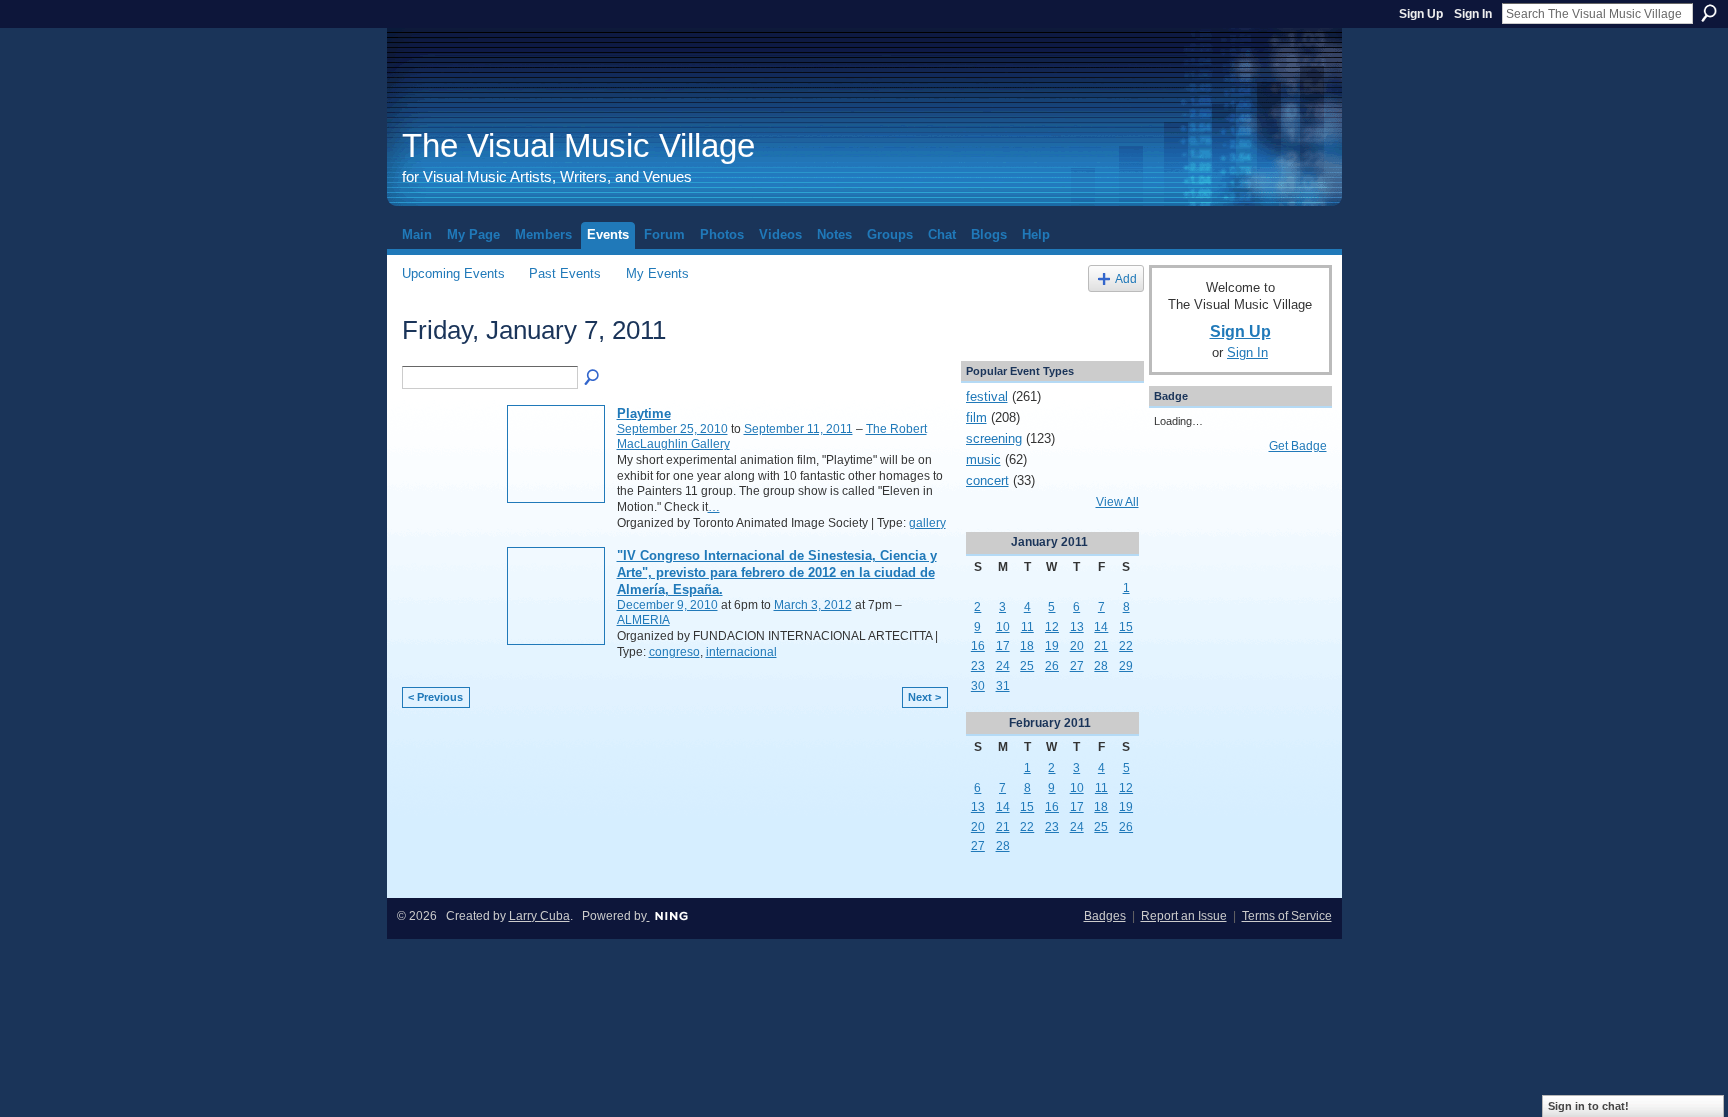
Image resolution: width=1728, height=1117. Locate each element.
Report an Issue (1184, 916)
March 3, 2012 (813, 605)
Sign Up (1421, 14)
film (976, 417)
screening (994, 438)
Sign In (1473, 14)
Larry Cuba (539, 916)
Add (1126, 278)
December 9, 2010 (667, 605)
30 (978, 686)
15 (1126, 627)
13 (1077, 627)
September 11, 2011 (798, 429)
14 (1101, 627)
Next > (924, 697)
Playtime (644, 413)
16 (978, 646)
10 (1003, 627)
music (983, 459)
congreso (674, 652)
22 (1126, 646)
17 (1003, 646)
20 (1077, 646)
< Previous (435, 697)
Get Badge (1298, 446)
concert (987, 480)
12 (1052, 627)
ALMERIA (643, 620)
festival (987, 396)
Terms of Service (1287, 916)
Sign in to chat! (1588, 1106)
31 (1003, 686)
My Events (657, 273)
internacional (741, 652)
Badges (1105, 916)
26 (1052, 666)
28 (1101, 666)
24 (1003, 666)
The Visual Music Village (578, 145)
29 (1126, 666)
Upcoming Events (453, 273)
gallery (927, 523)
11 (1027, 627)
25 (1027, 666)
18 (1027, 646)
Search (1709, 13)
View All (1117, 502)
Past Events (565, 273)
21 (1101, 646)
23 (978, 666)
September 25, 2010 (672, 429)
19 (1052, 646)
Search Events (593, 378)
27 (1077, 666)
